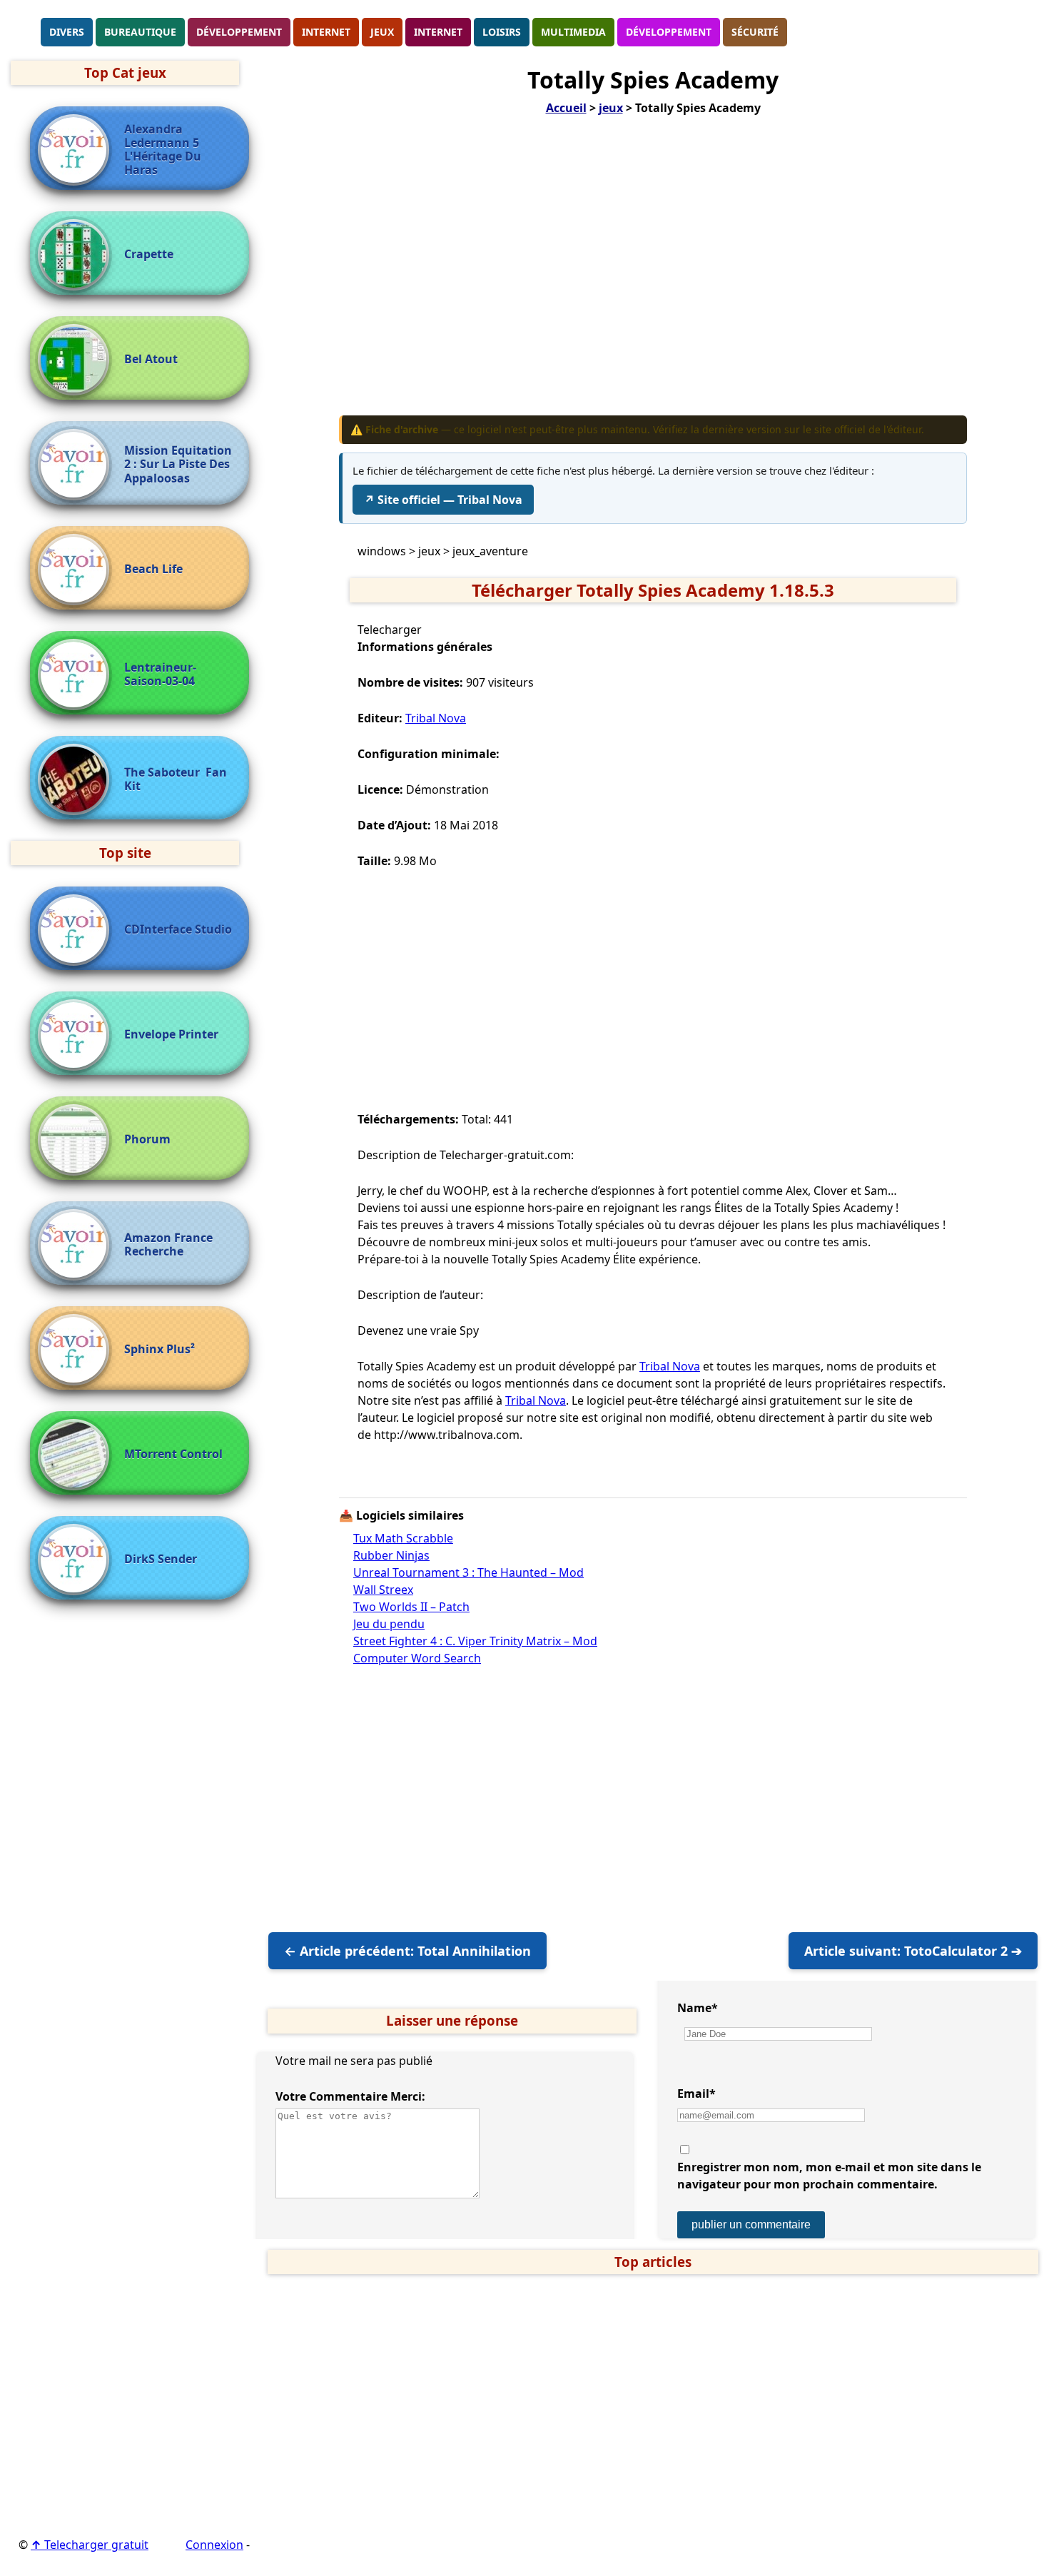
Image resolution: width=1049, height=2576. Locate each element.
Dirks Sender (161, 1559)
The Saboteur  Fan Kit (176, 779)
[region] (653, 276)
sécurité (755, 32)
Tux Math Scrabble (403, 1538)
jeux (382, 32)
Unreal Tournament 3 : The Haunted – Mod (468, 1572)
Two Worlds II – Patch (411, 1607)
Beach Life (153, 569)
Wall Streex (383, 1590)
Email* (696, 2093)
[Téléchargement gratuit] (25, 31)
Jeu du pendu (389, 1624)
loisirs (502, 32)
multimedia (573, 32)
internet (326, 32)
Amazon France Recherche (168, 1245)
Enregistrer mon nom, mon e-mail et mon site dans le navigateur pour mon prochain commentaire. (829, 2176)
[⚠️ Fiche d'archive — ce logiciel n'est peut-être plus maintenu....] (77, 675)
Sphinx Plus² (159, 1349)
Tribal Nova (436, 718)
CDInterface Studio (178, 930)
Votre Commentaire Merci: (350, 2096)
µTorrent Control (173, 1454)
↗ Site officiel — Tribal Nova (443, 500)
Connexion (214, 2545)
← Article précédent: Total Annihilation (407, 1951)
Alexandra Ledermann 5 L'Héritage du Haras (163, 150)
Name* (698, 2008)
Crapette (149, 254)
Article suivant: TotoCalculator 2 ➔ (913, 1951)
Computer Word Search (417, 1658)
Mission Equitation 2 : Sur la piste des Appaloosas (178, 465)
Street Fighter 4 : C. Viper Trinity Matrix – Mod (475, 1641)
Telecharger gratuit (90, 2545)
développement (239, 32)
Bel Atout (151, 359)
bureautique (140, 32)
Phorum (147, 1140)
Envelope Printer (171, 1035)
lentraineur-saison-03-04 (160, 675)
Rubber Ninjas (391, 1555)
